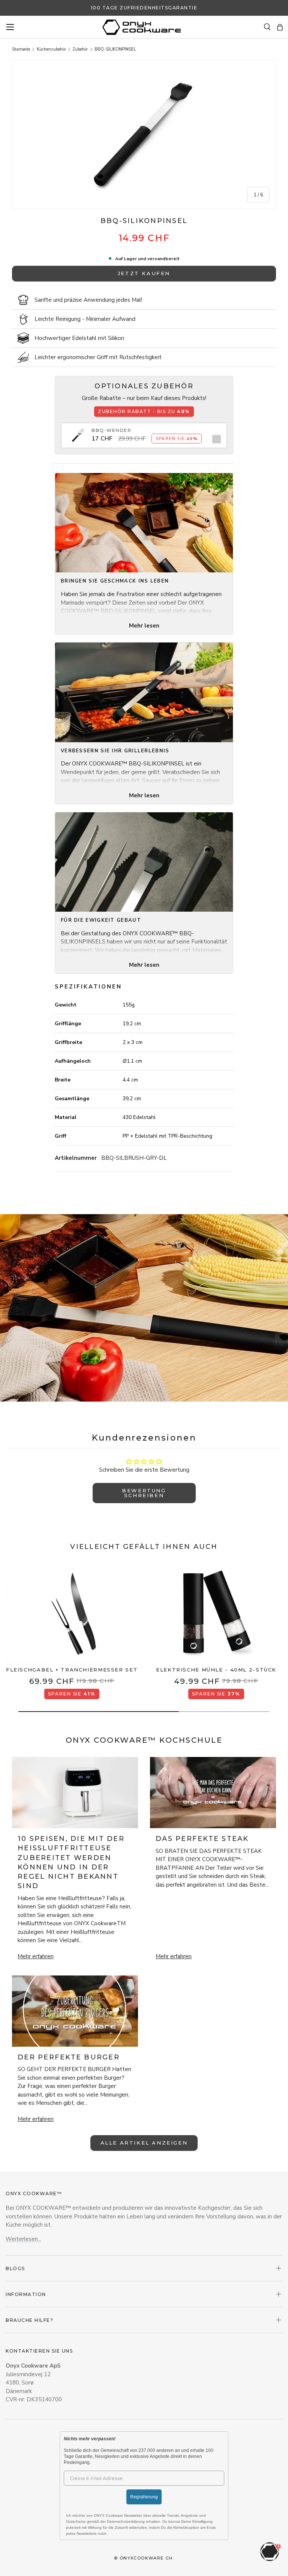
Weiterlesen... (23, 2239)
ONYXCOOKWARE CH (146, 2558)
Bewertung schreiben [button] (144, 1493)
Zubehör (80, 49)
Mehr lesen (144, 626)
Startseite (21, 49)
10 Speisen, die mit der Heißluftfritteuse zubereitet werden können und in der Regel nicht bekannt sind (71, 1862)
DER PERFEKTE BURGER (69, 2057)
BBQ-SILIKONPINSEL (115, 49)
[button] (280, 27)
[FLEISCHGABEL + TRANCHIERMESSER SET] (72, 1613)
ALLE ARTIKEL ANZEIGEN (144, 2143)
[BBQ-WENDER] (78, 431)
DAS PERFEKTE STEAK (202, 1839)
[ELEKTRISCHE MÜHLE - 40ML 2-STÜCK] (216, 1613)
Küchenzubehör (51, 49)
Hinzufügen (215, 439)
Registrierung (144, 2497)
